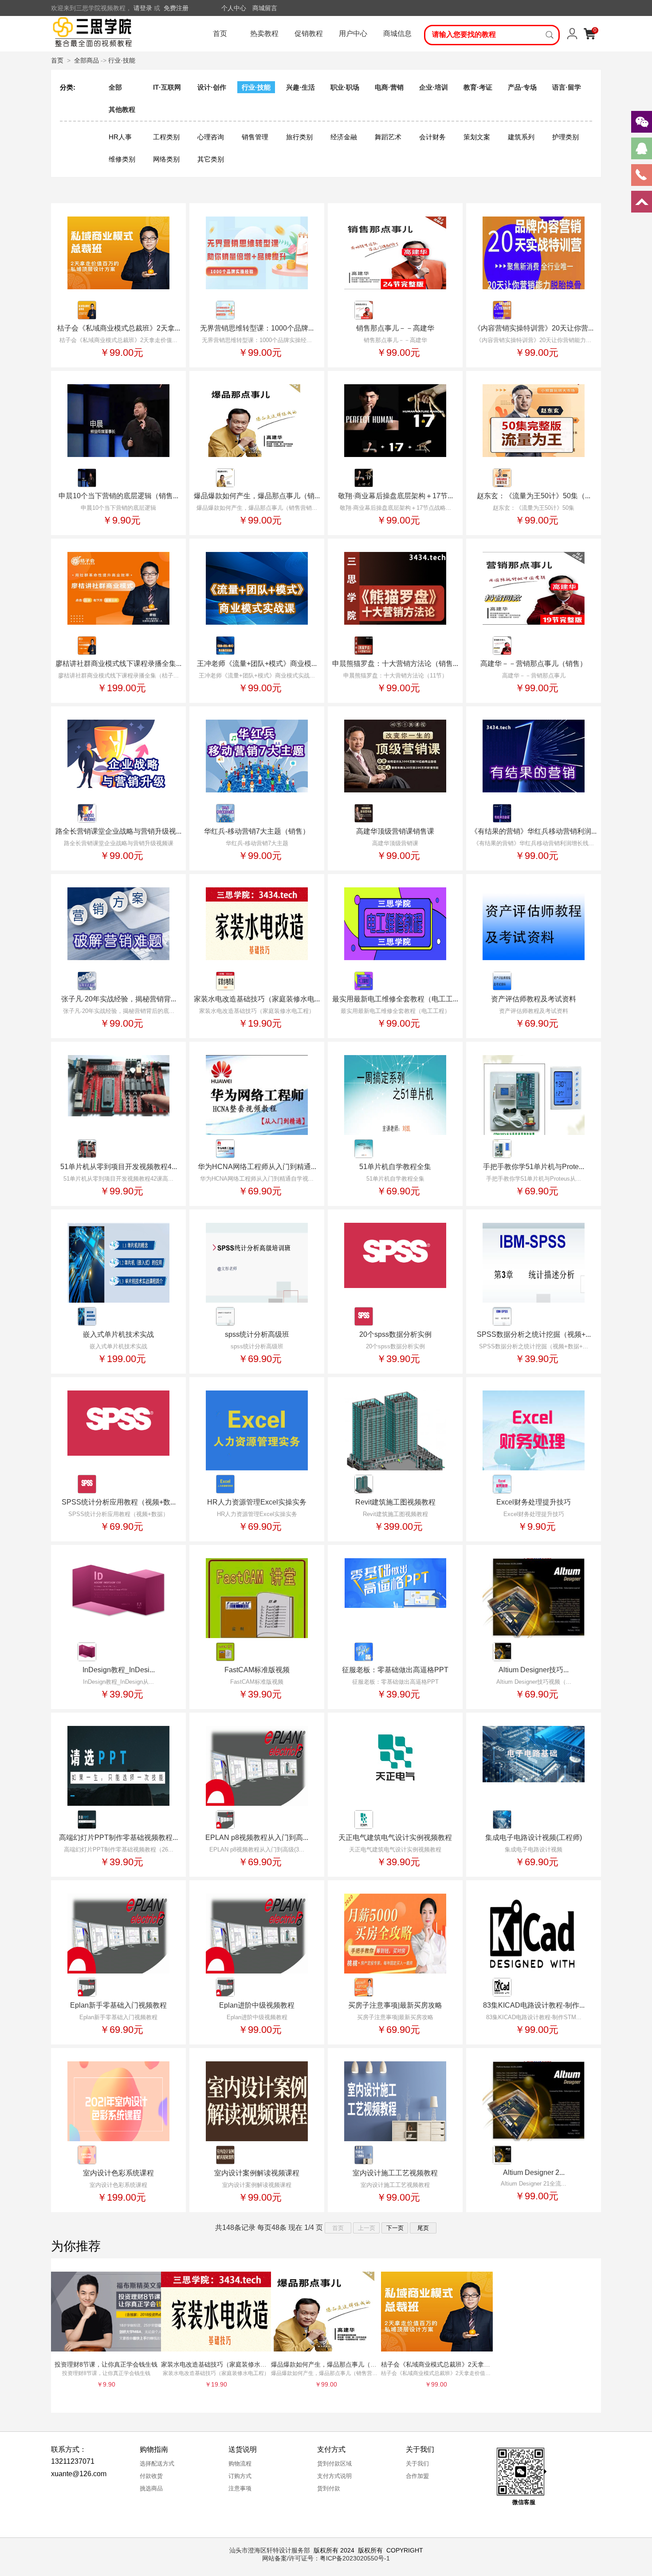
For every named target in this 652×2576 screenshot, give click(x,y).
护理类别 (566, 137)
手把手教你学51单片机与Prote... (534, 1167)
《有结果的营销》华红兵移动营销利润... (534, 831)
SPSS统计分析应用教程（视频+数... (119, 1502)
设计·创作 (212, 87)
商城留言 (265, 8)
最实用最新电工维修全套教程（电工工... (395, 999)
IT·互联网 (167, 87)
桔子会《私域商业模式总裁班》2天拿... (119, 328)
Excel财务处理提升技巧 (534, 1502)
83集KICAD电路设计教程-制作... (534, 2005)
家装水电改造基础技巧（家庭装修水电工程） (223, 2364)
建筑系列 (521, 137)
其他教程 (122, 109)
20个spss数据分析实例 (395, 1334)
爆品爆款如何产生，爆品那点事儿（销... (257, 496)
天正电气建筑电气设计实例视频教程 (395, 1837)
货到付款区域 (334, 2464)
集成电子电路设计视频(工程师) (534, 1837)
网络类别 (166, 159)
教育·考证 (478, 87)
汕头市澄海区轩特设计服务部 (270, 2550)
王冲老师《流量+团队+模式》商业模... (257, 664)
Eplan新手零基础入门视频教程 (118, 2005)
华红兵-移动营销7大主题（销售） (257, 831)
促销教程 (309, 33)
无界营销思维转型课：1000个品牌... (257, 328)
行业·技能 (122, 60)
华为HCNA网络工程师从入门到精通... (257, 1167)
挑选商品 (151, 2488)
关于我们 (417, 2464)
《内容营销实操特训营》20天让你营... (534, 328)
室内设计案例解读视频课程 (257, 2173)
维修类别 (122, 159)
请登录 (143, 8)
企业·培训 (434, 87)
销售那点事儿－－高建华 (395, 328)
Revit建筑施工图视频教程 (395, 1502)
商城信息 (397, 33)
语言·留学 (567, 87)
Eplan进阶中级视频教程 (257, 2005)
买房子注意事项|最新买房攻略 (395, 2005)
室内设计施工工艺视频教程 (395, 2173)
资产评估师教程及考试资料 (534, 999)
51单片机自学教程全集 (395, 1167)
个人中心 (234, 8)
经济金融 (344, 137)
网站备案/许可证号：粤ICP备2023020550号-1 (326, 2558)
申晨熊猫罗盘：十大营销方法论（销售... (395, 664)
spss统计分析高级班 (257, 1334)
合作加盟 (417, 2476)
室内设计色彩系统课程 (118, 2173)
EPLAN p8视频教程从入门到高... (257, 1837)
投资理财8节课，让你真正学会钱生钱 (106, 2364)
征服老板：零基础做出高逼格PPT (395, 1670)
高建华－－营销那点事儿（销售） (534, 664)
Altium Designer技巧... (534, 1670)
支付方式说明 (334, 2476)
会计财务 (432, 137)
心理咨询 (211, 137)
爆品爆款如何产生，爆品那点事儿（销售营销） (336, 2364)
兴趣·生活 (300, 87)
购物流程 (240, 2464)
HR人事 (120, 137)
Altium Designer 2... (534, 2172)
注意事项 (240, 2488)
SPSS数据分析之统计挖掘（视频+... (534, 1334)
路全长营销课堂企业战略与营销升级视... (118, 831)
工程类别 (166, 137)
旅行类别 (299, 137)
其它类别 (211, 159)
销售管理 (255, 137)
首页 (220, 33)
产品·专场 (522, 87)
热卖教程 (264, 33)
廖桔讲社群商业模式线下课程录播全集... (118, 664)
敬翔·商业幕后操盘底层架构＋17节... (395, 496)
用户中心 (353, 33)
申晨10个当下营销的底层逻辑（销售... (118, 496)
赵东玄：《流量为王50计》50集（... (534, 496)
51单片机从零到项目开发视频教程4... (119, 1167)
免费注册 (176, 8)
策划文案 (477, 137)
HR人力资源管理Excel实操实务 (257, 1502)
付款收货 (151, 2476)
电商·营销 (389, 87)
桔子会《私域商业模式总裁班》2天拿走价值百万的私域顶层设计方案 (476, 2364)
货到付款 (329, 2488)
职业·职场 (345, 87)
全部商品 (86, 60)
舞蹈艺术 (388, 137)
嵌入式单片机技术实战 (118, 1334)
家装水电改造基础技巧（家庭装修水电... (257, 999)
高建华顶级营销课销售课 (395, 831)
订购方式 (240, 2476)
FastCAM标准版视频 (257, 1670)
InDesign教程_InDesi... (119, 1670)
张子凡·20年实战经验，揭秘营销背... (119, 999)
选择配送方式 (157, 2464)
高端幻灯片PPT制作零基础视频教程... (118, 1837)
